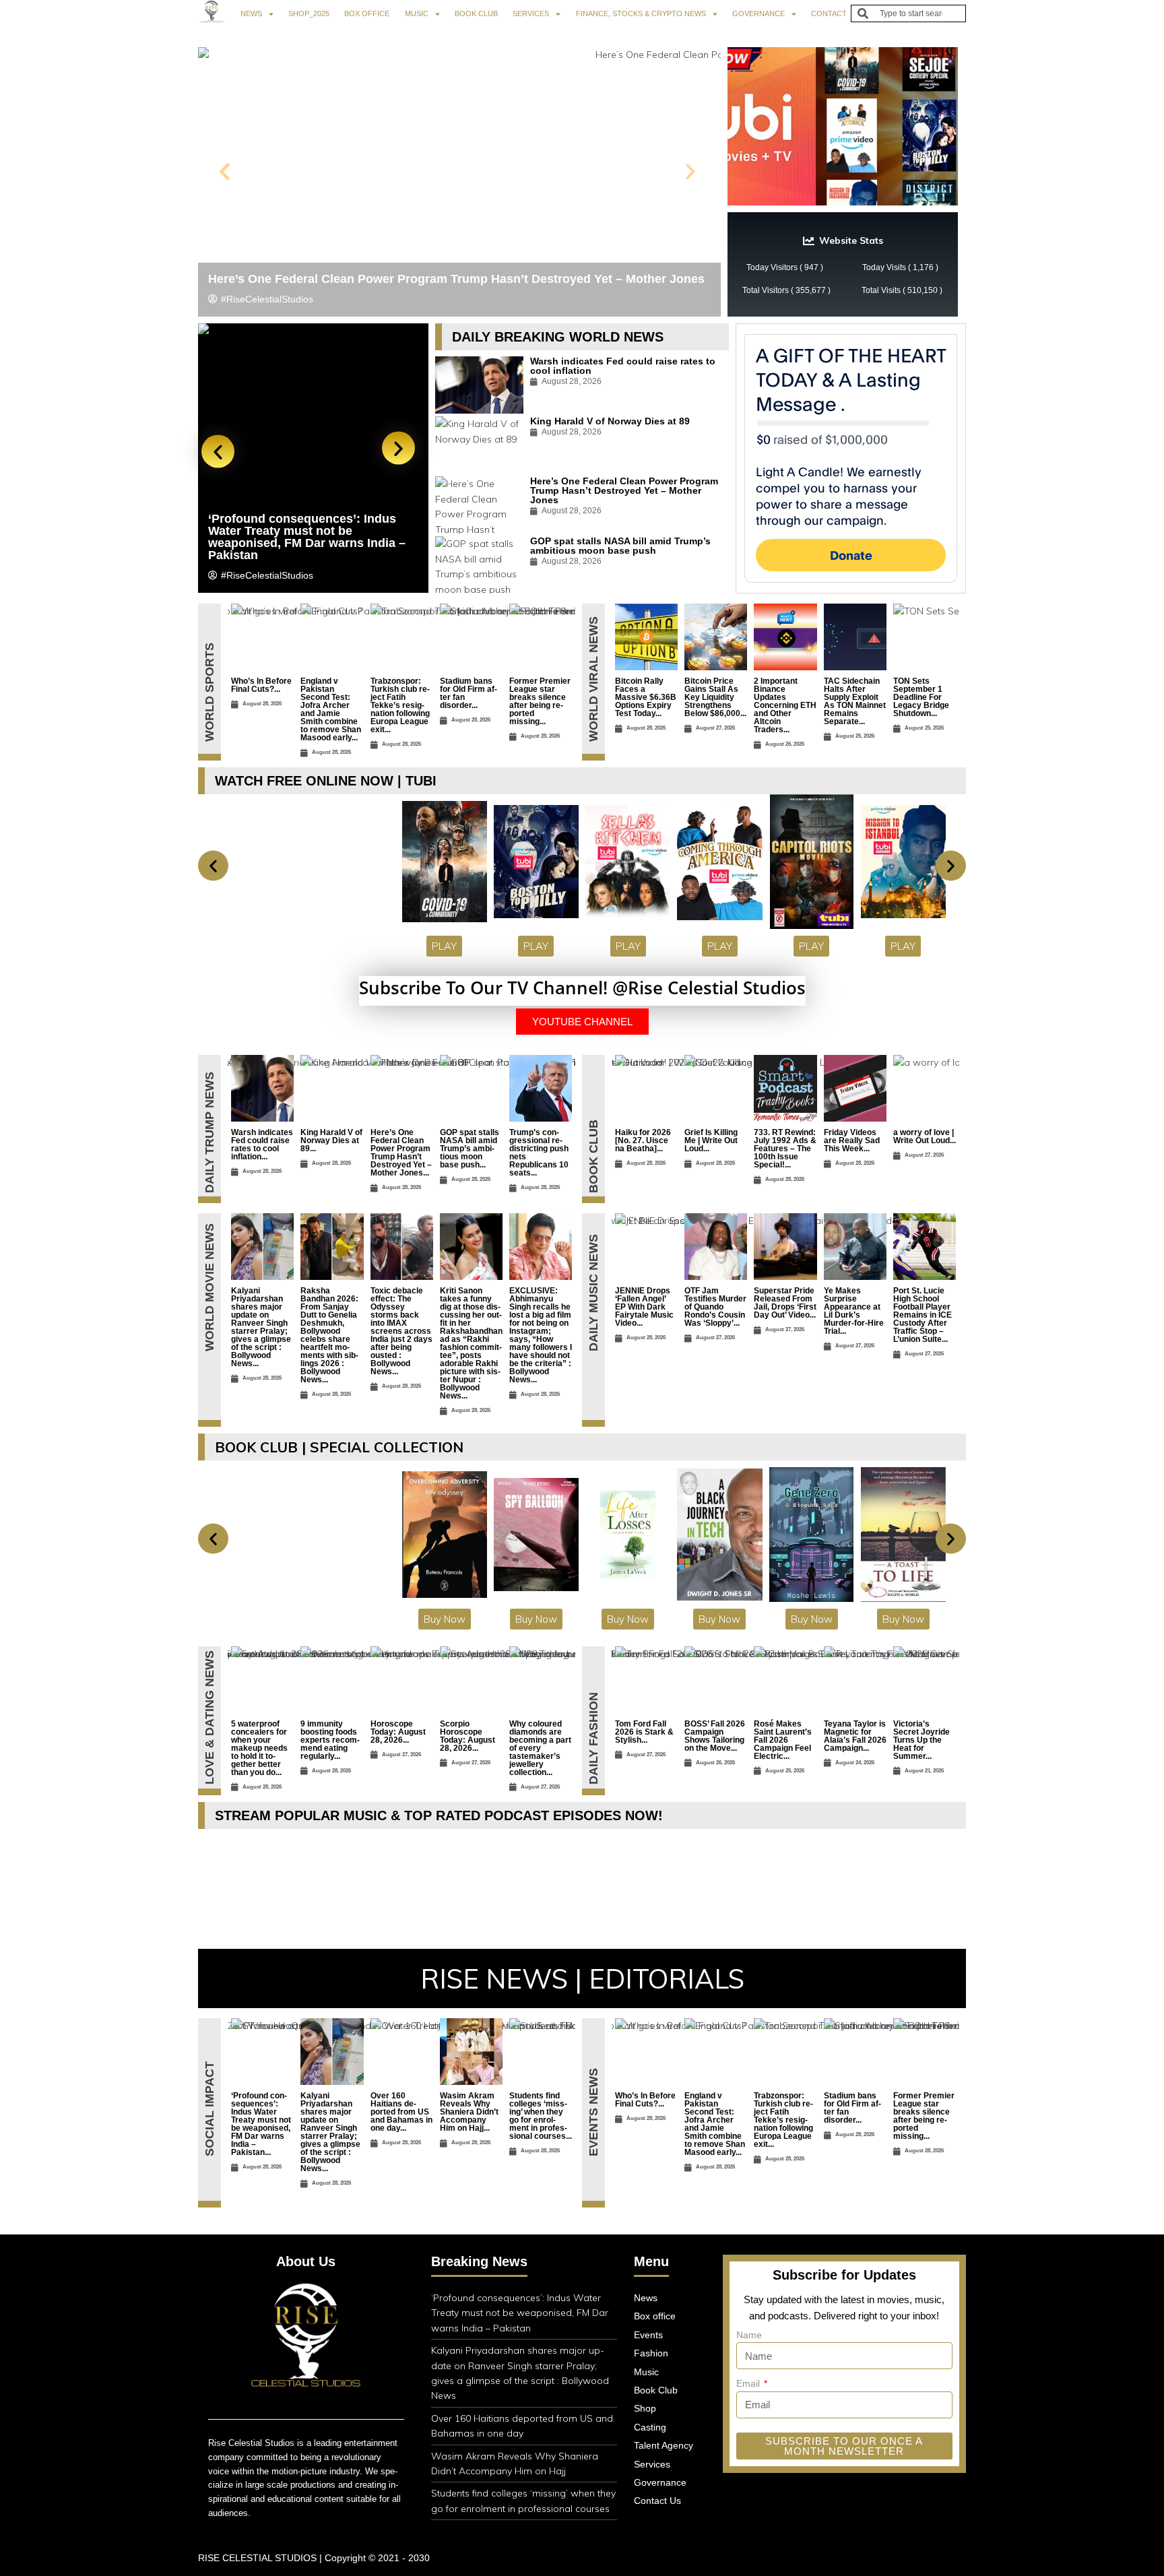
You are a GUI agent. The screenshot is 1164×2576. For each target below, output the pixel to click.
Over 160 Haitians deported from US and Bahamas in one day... (401, 2112)
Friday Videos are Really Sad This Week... (852, 1140)
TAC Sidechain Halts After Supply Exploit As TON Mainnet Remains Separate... (855, 701)
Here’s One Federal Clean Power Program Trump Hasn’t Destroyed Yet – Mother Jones (456, 279)
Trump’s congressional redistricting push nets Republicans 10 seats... (539, 1153)
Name (749, 2335)
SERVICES (531, 13)
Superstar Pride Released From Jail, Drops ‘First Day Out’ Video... (785, 1303)
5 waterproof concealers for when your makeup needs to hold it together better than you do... (259, 1748)
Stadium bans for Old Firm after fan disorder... (468, 693)
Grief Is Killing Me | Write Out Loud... (711, 1140)
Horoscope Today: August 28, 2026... (398, 1732)
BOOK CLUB (476, 13)
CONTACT (829, 13)
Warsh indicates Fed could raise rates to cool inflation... (262, 1145)
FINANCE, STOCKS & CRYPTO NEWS (641, 13)
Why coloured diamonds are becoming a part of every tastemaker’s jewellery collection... (540, 1748)
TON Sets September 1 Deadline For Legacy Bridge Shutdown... (921, 697)
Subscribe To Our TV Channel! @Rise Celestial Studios (582, 988)
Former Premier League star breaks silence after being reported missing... (540, 701)
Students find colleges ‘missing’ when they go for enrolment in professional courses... (541, 2116)
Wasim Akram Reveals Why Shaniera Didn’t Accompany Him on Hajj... (469, 2112)
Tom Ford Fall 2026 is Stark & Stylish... (644, 1732)
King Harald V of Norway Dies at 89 (610, 421)
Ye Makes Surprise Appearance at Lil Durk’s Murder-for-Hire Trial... (854, 1311)
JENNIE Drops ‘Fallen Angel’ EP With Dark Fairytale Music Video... (644, 1307)
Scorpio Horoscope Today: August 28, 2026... (467, 1736)
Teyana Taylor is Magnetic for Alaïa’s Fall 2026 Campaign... (855, 1736)
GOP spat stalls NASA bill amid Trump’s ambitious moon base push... (470, 1149)
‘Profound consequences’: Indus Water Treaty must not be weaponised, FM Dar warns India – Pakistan (307, 537)
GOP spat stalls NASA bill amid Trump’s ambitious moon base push (620, 546)
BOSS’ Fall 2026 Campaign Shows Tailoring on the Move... (715, 1736)
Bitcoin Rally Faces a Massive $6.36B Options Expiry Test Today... (646, 697)
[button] (225, 172)
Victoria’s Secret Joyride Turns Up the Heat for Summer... (922, 1740)
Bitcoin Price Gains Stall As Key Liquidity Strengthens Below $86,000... (715, 697)
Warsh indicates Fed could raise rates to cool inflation (623, 366)
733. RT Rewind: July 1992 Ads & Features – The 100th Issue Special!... (785, 1149)
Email (749, 2383)
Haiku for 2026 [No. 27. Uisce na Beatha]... (643, 1140)
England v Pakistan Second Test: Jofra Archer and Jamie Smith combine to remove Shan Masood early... (331, 709)
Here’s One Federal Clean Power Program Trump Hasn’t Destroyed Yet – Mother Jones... (401, 1153)
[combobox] (908, 13)
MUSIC (417, 13)
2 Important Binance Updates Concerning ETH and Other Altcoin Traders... (785, 705)
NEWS (251, 13)
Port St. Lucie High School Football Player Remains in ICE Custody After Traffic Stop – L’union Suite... (923, 1315)
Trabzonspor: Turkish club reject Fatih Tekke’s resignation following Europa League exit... (400, 705)
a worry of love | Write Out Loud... (925, 1136)
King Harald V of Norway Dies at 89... (331, 1140)
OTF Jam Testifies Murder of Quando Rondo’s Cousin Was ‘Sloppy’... (715, 1307)
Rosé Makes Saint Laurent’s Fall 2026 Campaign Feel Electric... (783, 1740)
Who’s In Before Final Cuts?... (261, 685)
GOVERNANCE (758, 13)
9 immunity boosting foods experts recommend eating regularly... (330, 1740)
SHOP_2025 (309, 13)
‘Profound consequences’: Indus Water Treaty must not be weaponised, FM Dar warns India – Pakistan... (261, 2124)
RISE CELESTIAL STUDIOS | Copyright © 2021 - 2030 (314, 2558)
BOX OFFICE (367, 13)
